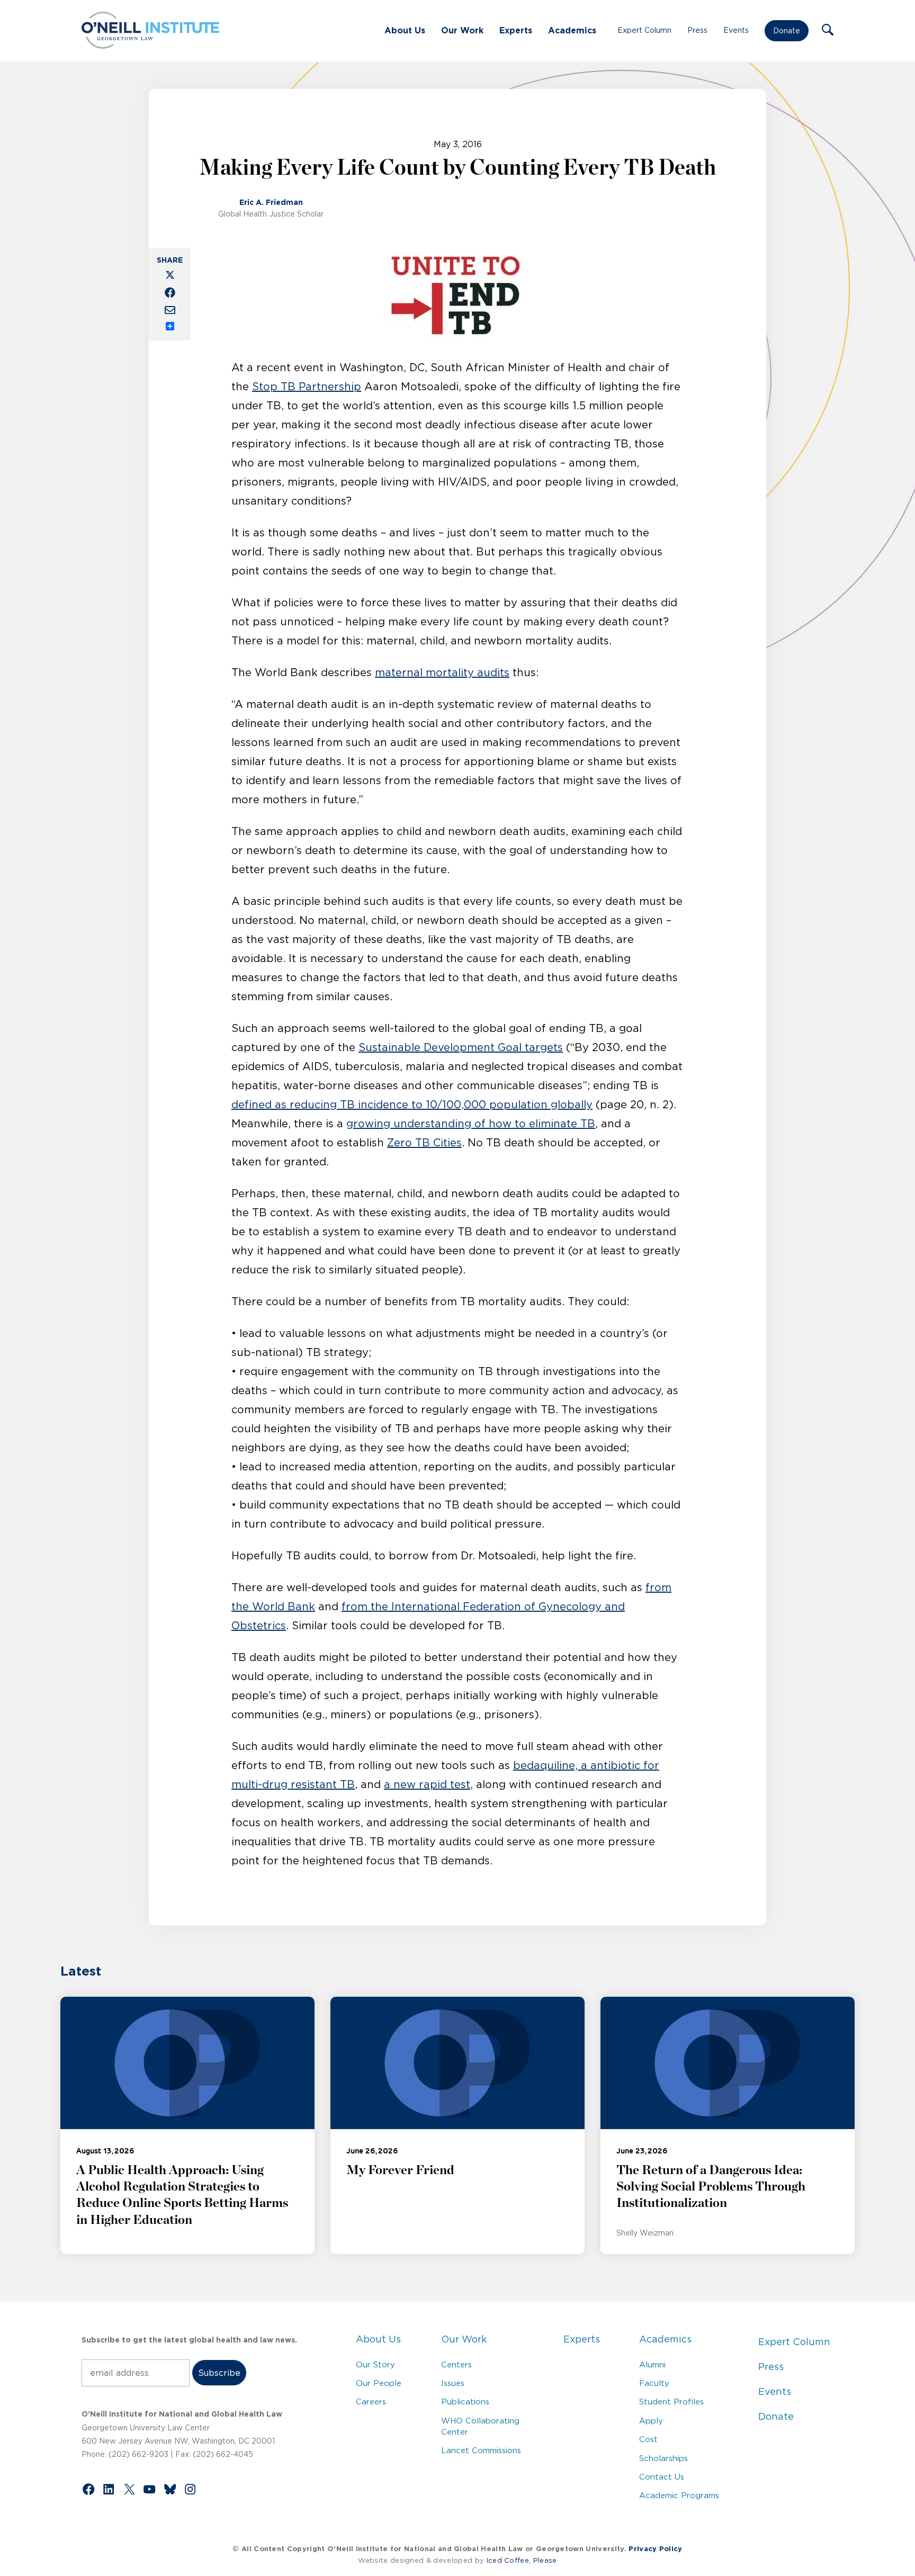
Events (736, 30)
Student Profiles (671, 2402)
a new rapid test (427, 1784)
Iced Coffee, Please (522, 2560)
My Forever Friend (400, 2170)
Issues (453, 2383)
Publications (465, 2402)
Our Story (375, 2364)
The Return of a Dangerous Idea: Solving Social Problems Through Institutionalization (711, 2187)
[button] (828, 31)
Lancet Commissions (481, 2450)
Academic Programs (679, 2495)
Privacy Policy (655, 2549)
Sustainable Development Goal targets (461, 1047)
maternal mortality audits (442, 672)
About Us (405, 30)
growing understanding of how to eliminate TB (471, 1124)
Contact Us (662, 2477)
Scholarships (663, 2458)
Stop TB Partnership (307, 387)
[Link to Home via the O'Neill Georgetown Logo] (150, 46)
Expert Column (644, 30)
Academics (572, 30)
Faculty (654, 2383)
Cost (648, 2439)
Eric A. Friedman (271, 202)
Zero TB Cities (424, 1143)
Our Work (462, 30)
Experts (516, 30)
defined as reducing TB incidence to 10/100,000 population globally (412, 1105)
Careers (371, 2402)
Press (697, 30)
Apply (651, 2421)
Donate (787, 31)
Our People (379, 2383)
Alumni (652, 2364)
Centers (456, 2364)
